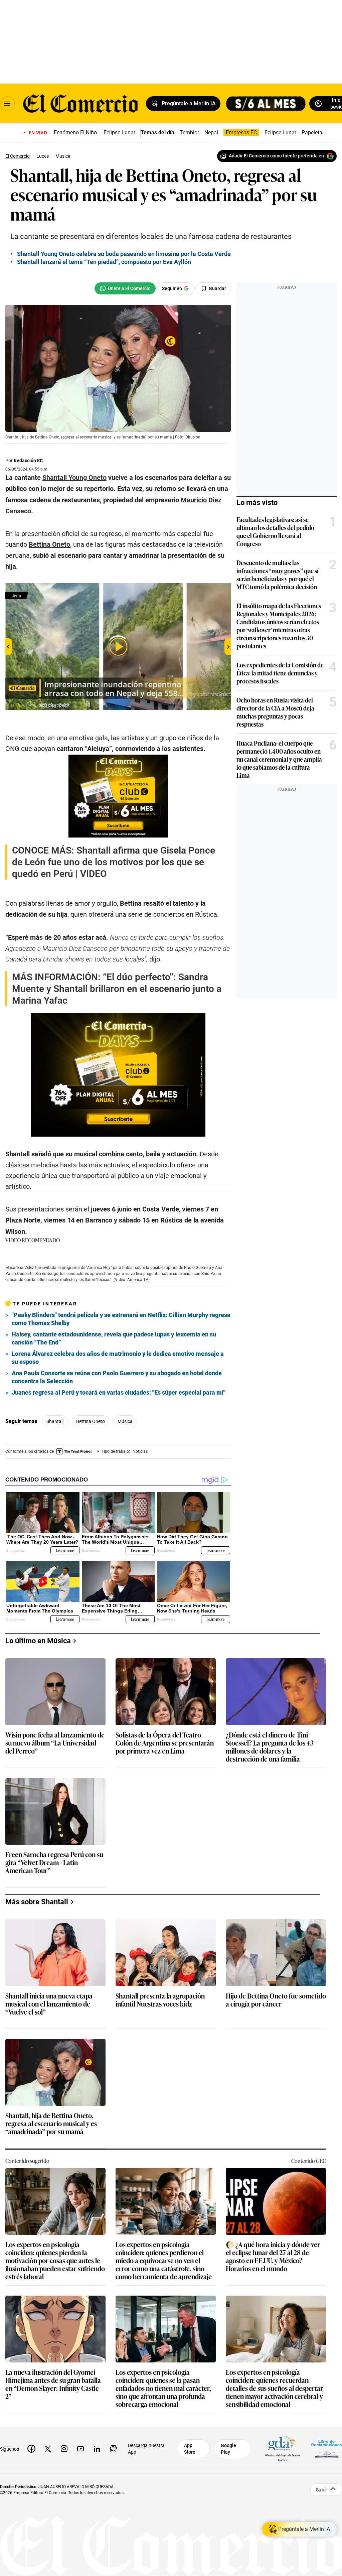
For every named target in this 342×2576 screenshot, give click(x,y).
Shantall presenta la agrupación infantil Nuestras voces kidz (160, 2000)
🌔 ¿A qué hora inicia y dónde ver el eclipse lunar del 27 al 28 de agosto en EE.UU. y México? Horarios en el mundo (273, 2256)
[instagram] (64, 2449)
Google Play (228, 2449)
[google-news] (113, 2449)
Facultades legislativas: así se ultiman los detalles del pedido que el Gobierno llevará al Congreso (275, 531)
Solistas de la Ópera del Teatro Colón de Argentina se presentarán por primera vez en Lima (165, 1743)
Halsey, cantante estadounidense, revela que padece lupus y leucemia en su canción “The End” (114, 1338)
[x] (48, 2449)
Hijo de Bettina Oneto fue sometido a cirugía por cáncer (276, 2000)
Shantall (55, 1421)
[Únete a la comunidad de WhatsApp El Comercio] (125, 288)
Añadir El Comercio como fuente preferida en (276, 156)
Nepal (211, 133)
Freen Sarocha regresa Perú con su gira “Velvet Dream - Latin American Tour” (54, 1863)
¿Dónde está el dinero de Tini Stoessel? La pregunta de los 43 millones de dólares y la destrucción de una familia (270, 1747)
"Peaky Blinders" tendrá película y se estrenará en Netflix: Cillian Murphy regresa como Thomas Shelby (121, 1319)
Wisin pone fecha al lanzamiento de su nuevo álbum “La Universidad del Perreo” (55, 1743)
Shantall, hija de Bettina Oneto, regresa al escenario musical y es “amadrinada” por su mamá (51, 2124)
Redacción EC (28, 461)
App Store (190, 2449)
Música (125, 1421)
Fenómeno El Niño (75, 133)
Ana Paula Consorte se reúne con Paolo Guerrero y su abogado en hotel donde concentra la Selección (117, 1377)
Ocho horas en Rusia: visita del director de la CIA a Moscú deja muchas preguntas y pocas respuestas (275, 712)
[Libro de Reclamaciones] (327, 2449)
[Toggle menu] (7, 104)
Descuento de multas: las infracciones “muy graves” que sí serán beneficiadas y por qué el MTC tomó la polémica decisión (278, 574)
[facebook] (31, 2449)
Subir (321, 2489)
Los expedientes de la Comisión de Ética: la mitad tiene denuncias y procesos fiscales (280, 673)
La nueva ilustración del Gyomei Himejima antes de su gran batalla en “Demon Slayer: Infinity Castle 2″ (53, 2384)
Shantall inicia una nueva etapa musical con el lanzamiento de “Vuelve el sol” (49, 2004)
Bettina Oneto (91, 1421)
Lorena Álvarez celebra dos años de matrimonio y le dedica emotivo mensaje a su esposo (118, 1358)
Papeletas (313, 133)
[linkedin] (97, 2449)
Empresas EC (241, 133)
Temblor (189, 133)
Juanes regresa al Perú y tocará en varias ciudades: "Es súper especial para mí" (119, 1392)
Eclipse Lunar (119, 133)
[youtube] (80, 2449)
